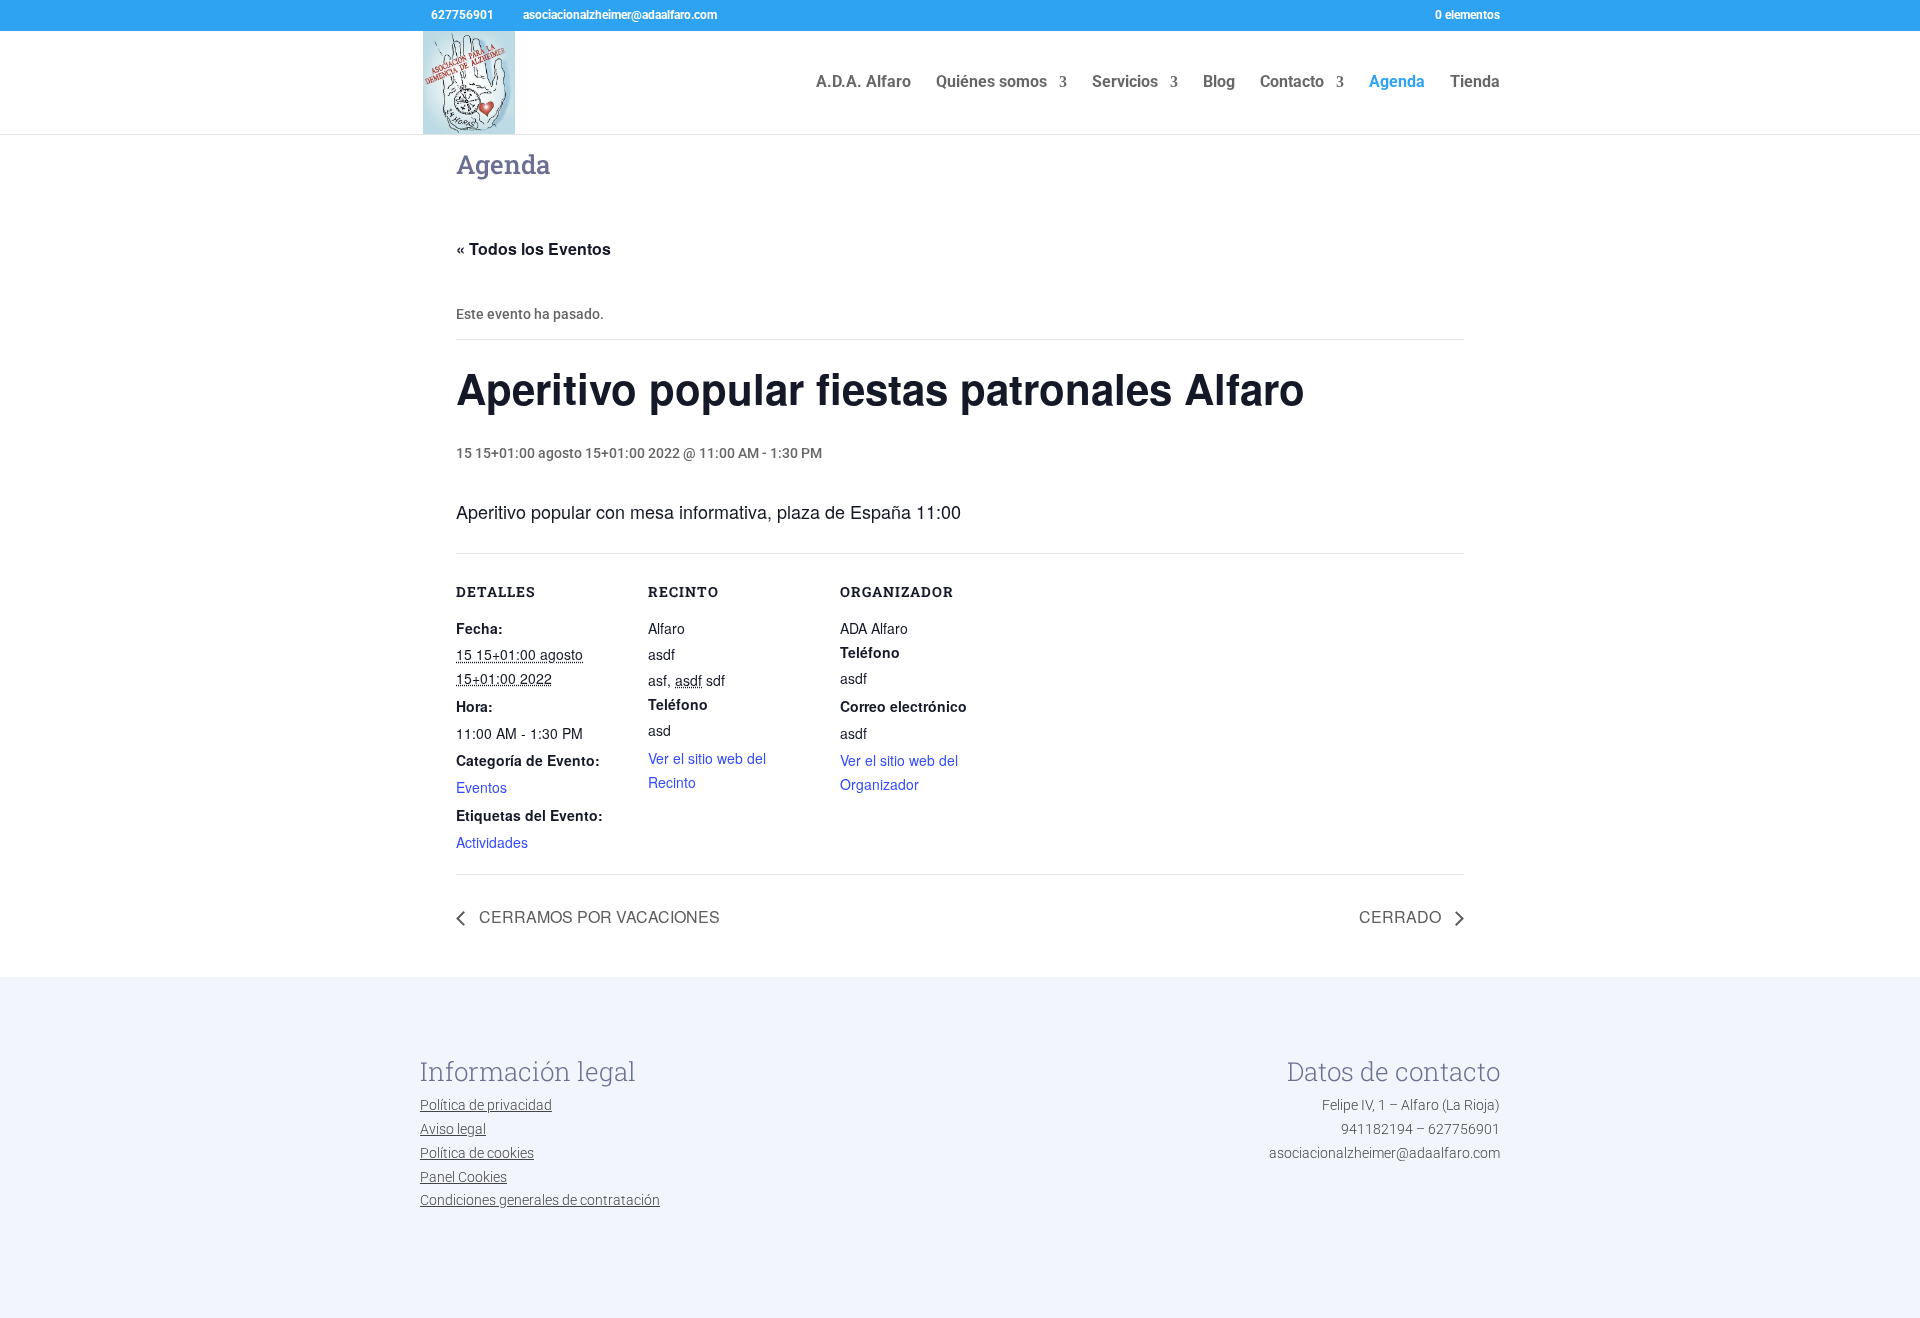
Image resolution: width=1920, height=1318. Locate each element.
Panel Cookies (463, 1177)
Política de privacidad (486, 1105)
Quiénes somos (991, 83)
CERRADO (1402, 916)
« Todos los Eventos (533, 248)
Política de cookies (477, 1153)
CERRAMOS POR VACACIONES (597, 916)
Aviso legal (453, 1129)
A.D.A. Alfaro (863, 83)
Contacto (1292, 83)
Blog (1219, 83)
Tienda (1475, 83)
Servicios (1125, 83)
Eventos (481, 787)
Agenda (1397, 83)
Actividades (492, 842)
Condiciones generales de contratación (540, 1200)
